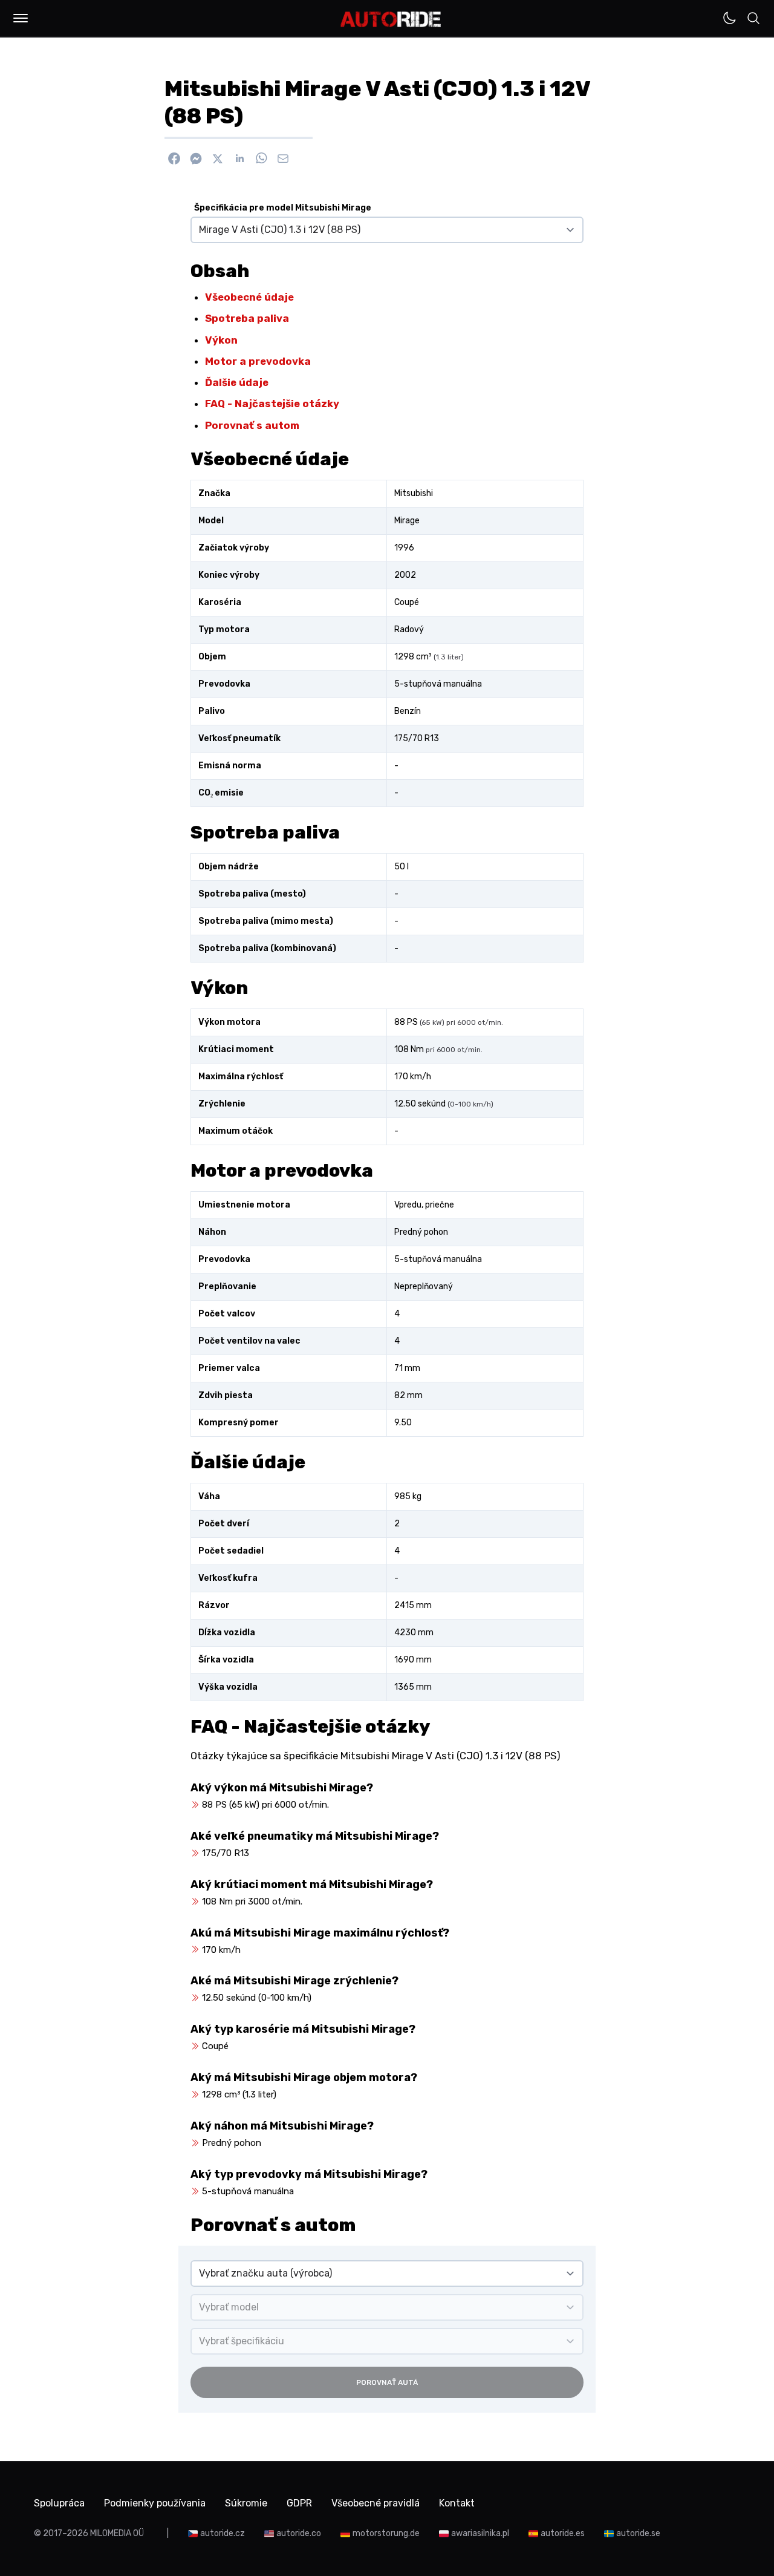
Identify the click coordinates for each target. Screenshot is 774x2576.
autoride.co (299, 2533)
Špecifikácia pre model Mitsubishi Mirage (283, 208)
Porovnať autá (387, 2382)
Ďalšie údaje (237, 382)
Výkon (221, 340)
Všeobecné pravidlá (376, 2503)
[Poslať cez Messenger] (196, 159)
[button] (21, 18)
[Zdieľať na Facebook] (174, 159)
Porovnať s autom (252, 425)
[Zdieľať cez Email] (283, 159)
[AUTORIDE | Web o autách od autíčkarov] (391, 19)
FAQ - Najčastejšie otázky (272, 404)
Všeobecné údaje (249, 297)
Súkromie (246, 2503)
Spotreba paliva (247, 318)
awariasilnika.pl (480, 2533)
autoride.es (563, 2533)
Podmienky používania (155, 2503)
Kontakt (457, 2503)
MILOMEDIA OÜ (117, 2533)
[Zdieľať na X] (218, 159)
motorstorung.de (386, 2533)
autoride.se (638, 2533)
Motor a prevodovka (258, 361)
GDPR (299, 2503)
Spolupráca (59, 2503)
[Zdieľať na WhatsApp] (261, 159)
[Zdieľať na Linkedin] (239, 159)
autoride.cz (223, 2533)
